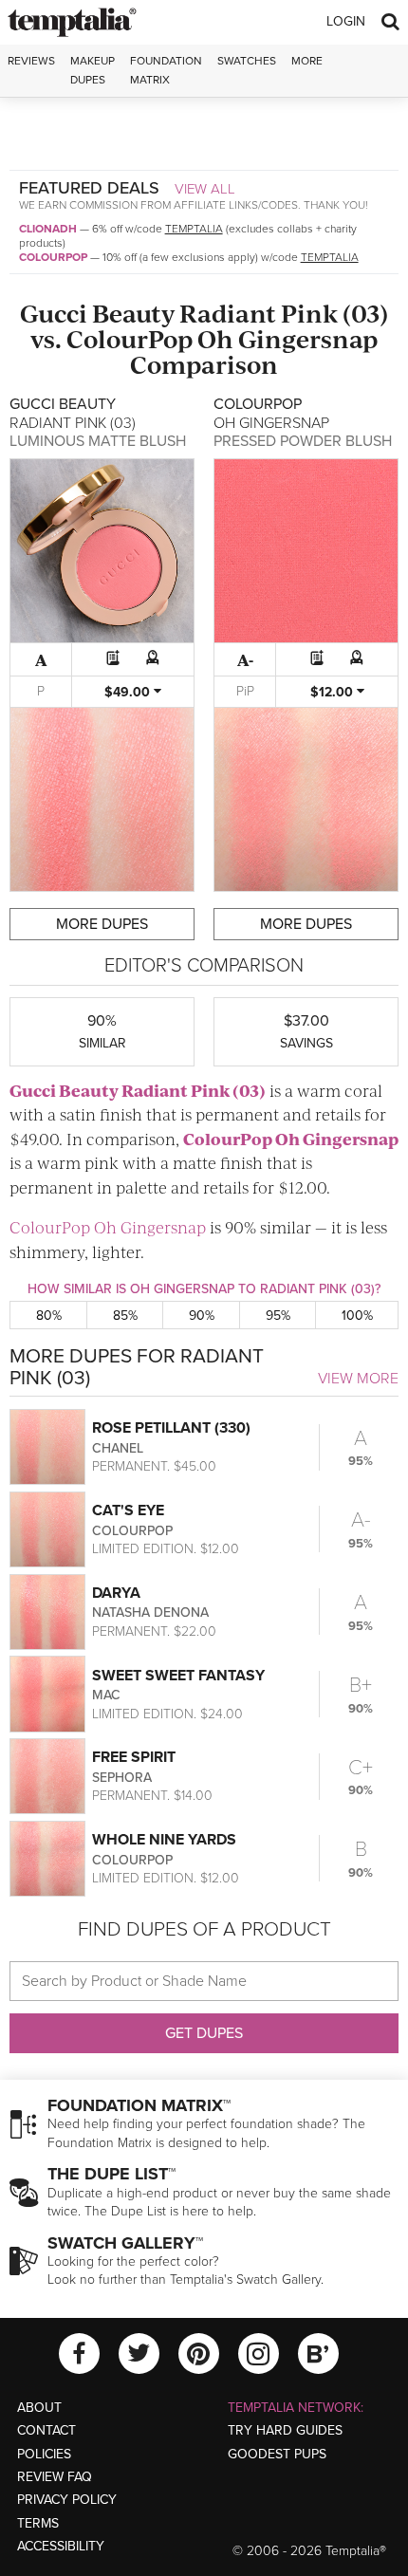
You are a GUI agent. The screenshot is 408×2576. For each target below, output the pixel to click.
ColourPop (53, 257)
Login (346, 21)
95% (278, 1316)
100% (357, 1316)
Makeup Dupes (93, 70)
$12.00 (334, 692)
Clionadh (48, 229)
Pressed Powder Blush (303, 441)
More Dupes (102, 924)
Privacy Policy (67, 2500)
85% (125, 1316)
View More (358, 1379)
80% (49, 1316)
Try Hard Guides (285, 2430)
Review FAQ (55, 2477)
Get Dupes (204, 2033)
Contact (46, 2430)
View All (205, 189)
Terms (38, 2523)
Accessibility (61, 2546)
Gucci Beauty (97, 313)
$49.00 (129, 692)
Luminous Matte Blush (98, 441)
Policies (44, 2454)
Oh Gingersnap (287, 338)
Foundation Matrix (166, 70)
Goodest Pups (277, 2454)
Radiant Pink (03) (284, 313)
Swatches (247, 61)
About (39, 2408)
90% (202, 1316)
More (307, 61)
